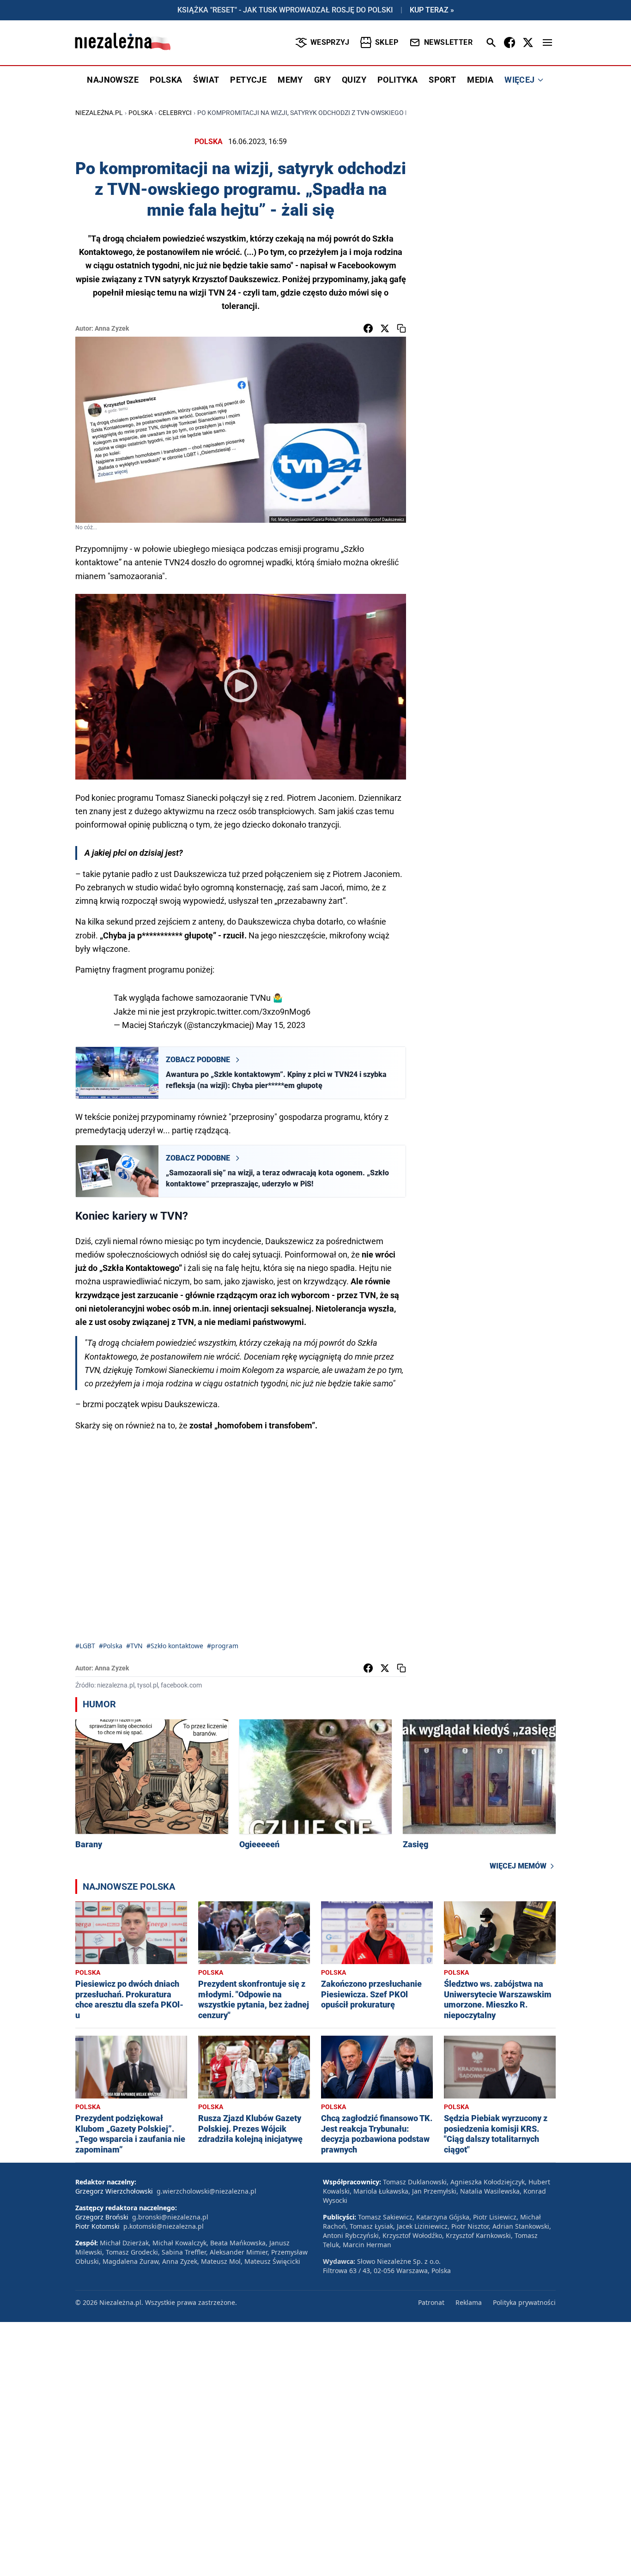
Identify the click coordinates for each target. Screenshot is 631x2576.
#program (223, 1646)
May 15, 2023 (281, 1025)
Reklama (469, 2302)
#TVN (134, 1646)
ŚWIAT (206, 80)
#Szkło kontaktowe (175, 1646)
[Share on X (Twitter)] (385, 328)
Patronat (431, 2302)
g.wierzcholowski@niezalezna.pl (206, 2191)
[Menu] (547, 42)
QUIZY (354, 80)
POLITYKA (397, 80)
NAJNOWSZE (113, 80)
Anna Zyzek (112, 328)
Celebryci (175, 113)
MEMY (290, 80)
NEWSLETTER (448, 42)
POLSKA (166, 80)
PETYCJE (248, 80)
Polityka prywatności (524, 2302)
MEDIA (480, 80)
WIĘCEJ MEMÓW (518, 1866)
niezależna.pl (99, 113)
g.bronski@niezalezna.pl (170, 2217)
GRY (322, 80)
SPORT (442, 80)
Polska (141, 113)
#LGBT (85, 1646)
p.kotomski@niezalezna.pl (164, 2226)
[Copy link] (401, 328)
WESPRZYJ (330, 42)
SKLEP (387, 42)
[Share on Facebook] (368, 328)
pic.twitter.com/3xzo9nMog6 (257, 1012)
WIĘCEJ (519, 80)
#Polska (111, 1646)
